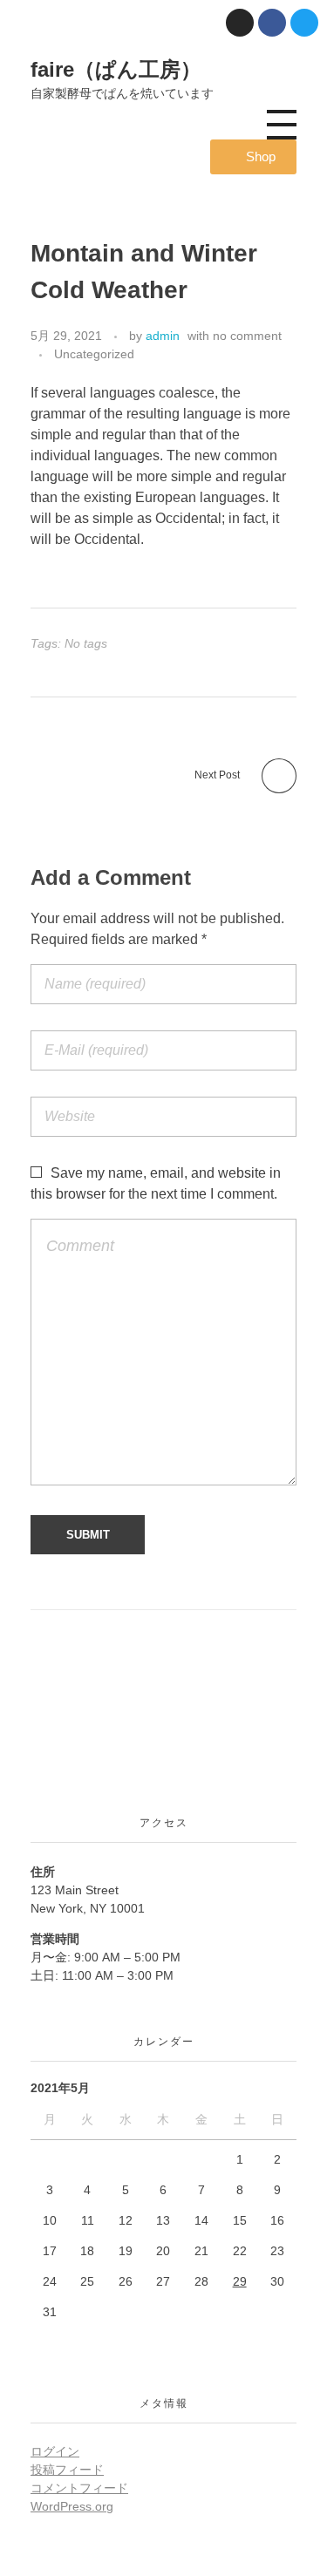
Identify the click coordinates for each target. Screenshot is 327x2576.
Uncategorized (94, 354)
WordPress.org (72, 2506)
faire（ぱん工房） (116, 69)
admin (163, 336)
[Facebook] (272, 23)
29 (240, 2281)
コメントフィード (79, 2488)
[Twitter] (304, 23)
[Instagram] (240, 23)
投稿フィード (67, 2470)
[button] (253, 157)
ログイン (55, 2451)
